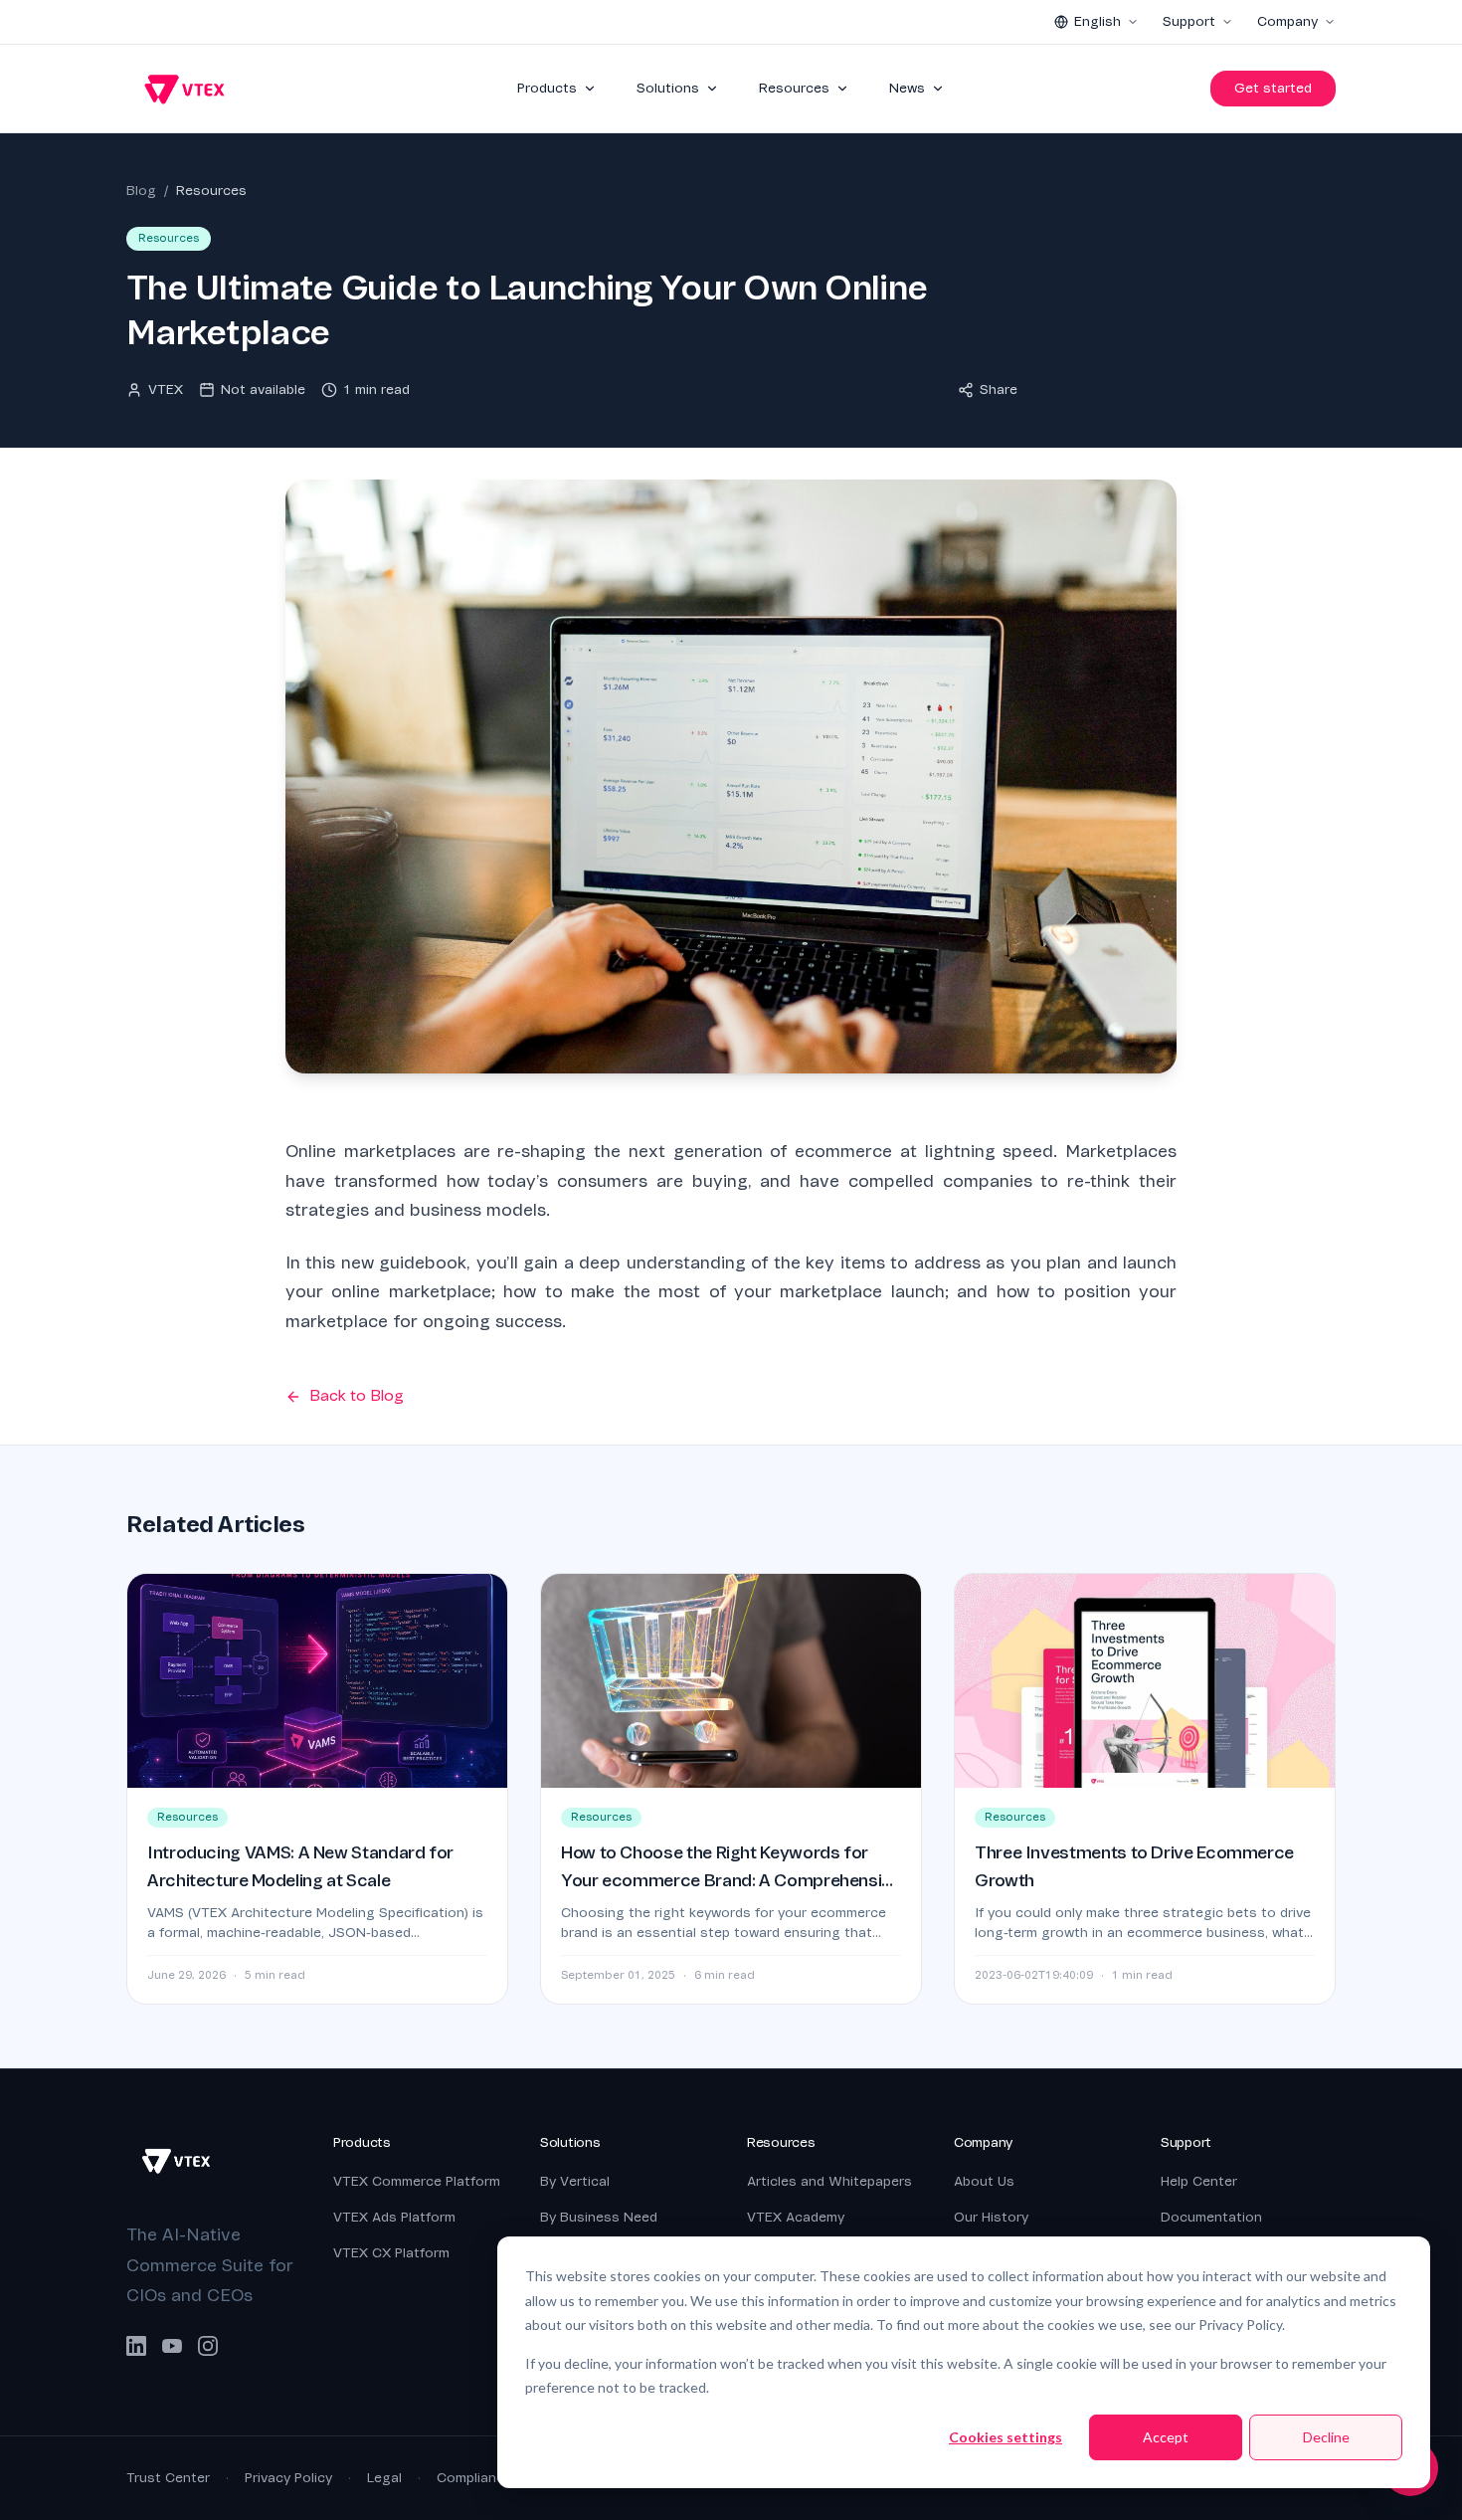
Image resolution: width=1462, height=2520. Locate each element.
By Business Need (599, 2217)
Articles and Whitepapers (829, 2181)
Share (999, 389)
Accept (1166, 2437)
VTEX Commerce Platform (417, 2181)
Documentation (1211, 2217)
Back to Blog (357, 1396)
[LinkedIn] (136, 2346)
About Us (984, 2181)
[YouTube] (172, 2346)
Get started (1273, 88)
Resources (794, 88)
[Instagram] (208, 2346)
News (907, 88)
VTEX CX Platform (391, 2253)
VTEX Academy (796, 2217)
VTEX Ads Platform (394, 2217)
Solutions (668, 88)
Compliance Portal (496, 2478)
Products (547, 88)
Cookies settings (1005, 2437)
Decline (1326, 2437)
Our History (991, 2217)
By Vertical (575, 2181)
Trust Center (168, 2478)
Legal (384, 2478)
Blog (141, 191)
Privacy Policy (288, 2478)
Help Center (1199, 2181)
